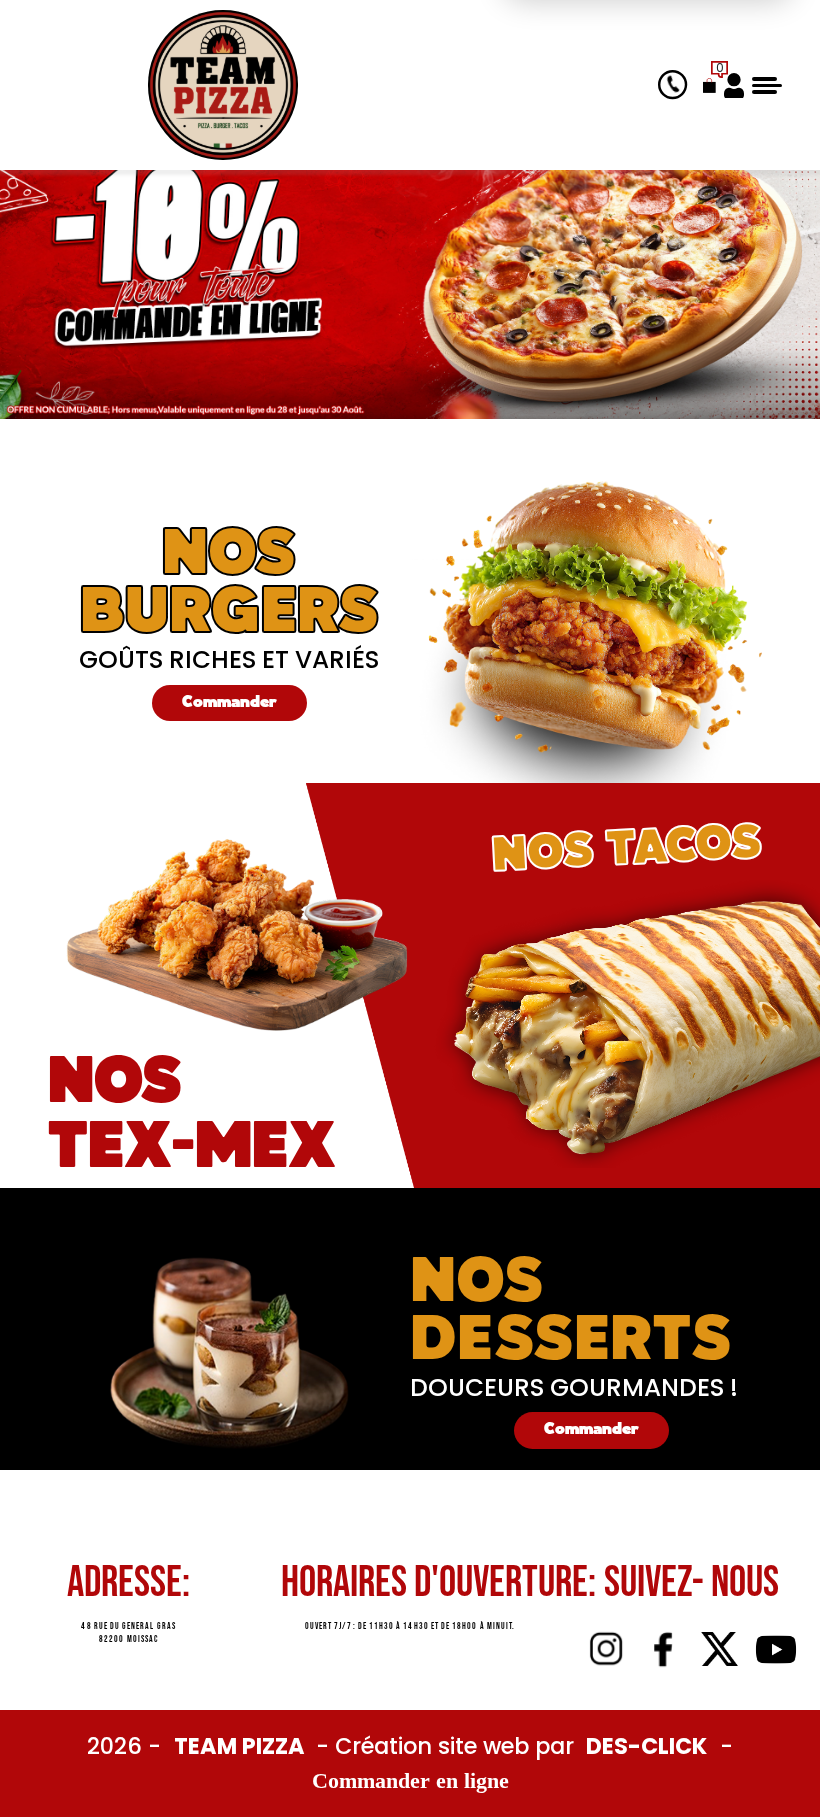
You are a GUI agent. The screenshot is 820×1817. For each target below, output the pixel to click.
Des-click (646, 1746)
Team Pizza (242, 1746)
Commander (229, 703)
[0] (709, 85)
